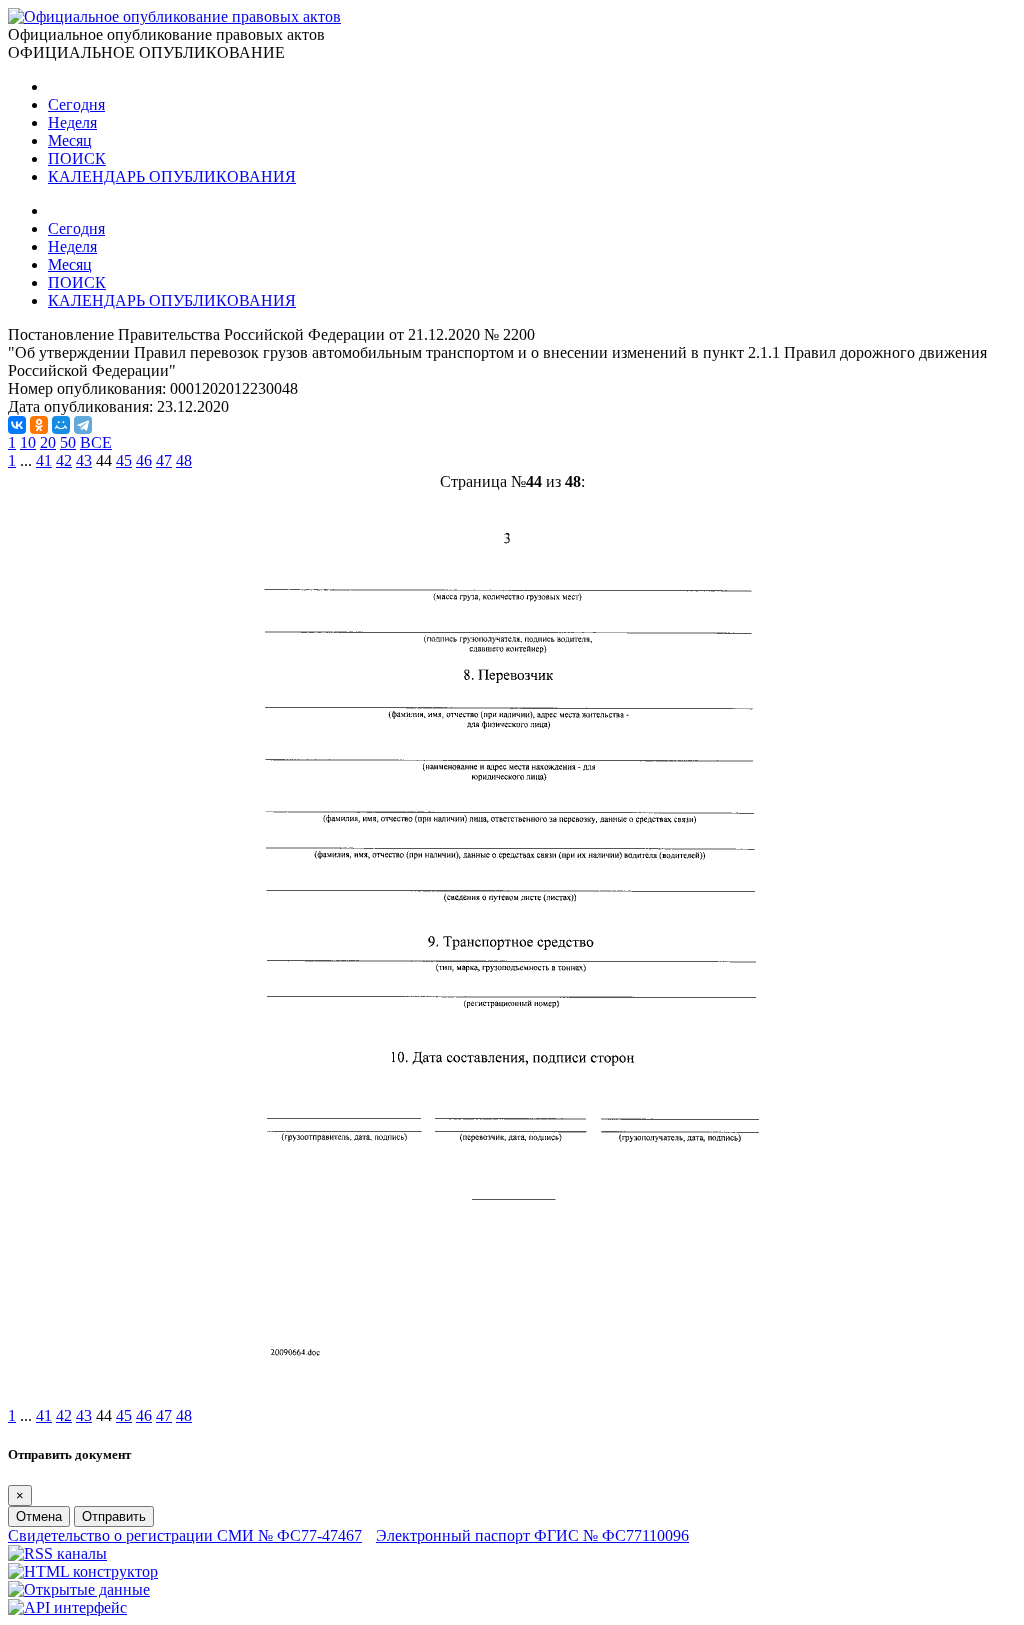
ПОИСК (77, 158)
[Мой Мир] (61, 425)
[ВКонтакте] (17, 425)
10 (28, 442)
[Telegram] (83, 425)
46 (144, 460)
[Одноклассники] (39, 425)
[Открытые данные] (79, 1589)
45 (124, 460)
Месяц (70, 140)
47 (164, 460)
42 (64, 460)
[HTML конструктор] (83, 1571)
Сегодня (76, 104)
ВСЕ (96, 442)
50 (68, 442)
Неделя (72, 122)
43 (84, 460)
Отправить (114, 1516)
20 (48, 442)
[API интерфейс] (67, 1607)
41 (44, 460)
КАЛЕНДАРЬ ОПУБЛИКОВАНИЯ (172, 176)
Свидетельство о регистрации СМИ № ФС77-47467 (185, 1535)
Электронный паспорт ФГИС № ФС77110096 (532, 1535)
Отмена (39, 1516)
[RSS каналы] (57, 1553)
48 (184, 460)
